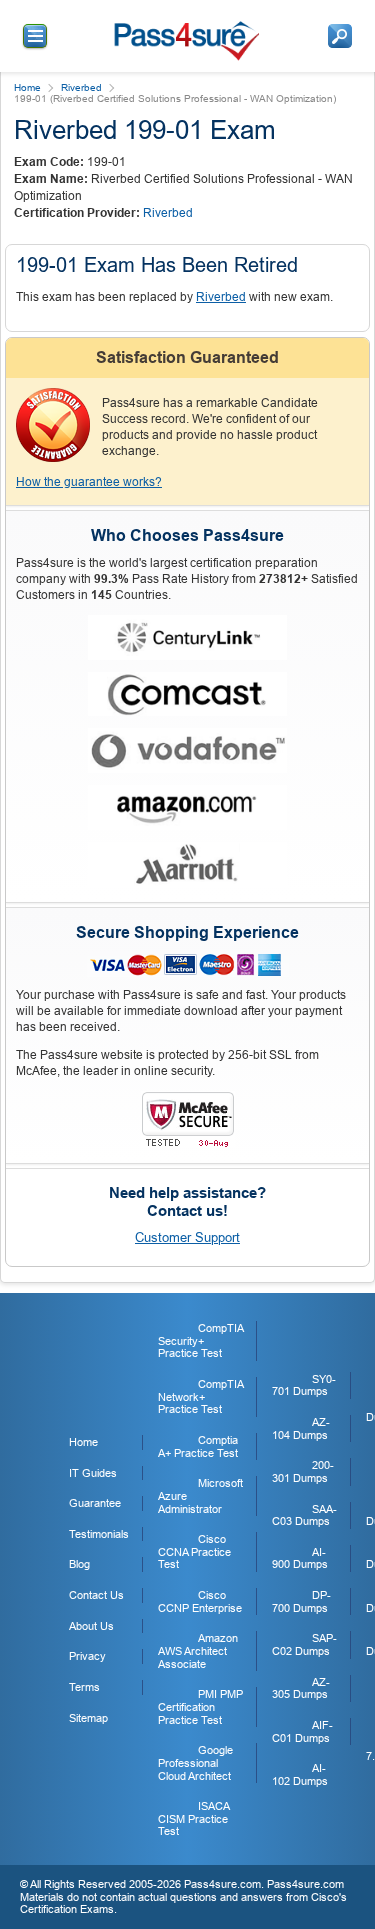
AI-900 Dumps (300, 1558)
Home (27, 87)
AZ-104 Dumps (301, 1428)
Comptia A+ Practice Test (198, 1446)
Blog (79, 1564)
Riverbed (81, 87)
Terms (84, 1687)
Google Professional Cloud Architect (195, 1762)
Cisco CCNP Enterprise (200, 1601)
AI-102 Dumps (300, 1774)
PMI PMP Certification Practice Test (200, 1706)
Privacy (87, 1656)
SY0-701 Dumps (304, 1385)
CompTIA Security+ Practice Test (200, 1340)
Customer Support (187, 1237)
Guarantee (95, 1503)
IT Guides (93, 1473)
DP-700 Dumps (301, 1601)
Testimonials (99, 1534)
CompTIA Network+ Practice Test (200, 1396)
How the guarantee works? (89, 482)
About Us (91, 1626)
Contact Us (96, 1595)
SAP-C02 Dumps (304, 1644)
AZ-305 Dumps (301, 1688)
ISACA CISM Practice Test (193, 1818)
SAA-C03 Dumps (304, 1515)
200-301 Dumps (303, 1471)
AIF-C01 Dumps (302, 1731)
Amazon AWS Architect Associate (198, 1650)
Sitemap (88, 1718)
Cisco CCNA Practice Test (194, 1551)
